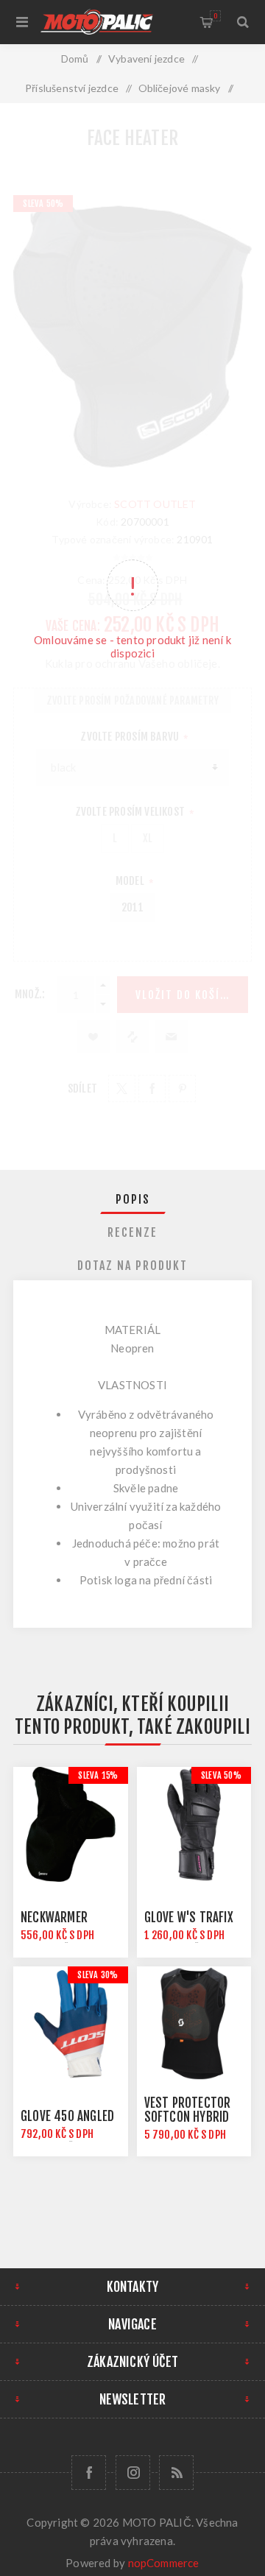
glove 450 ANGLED (67, 2116)
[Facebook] (89, 2473)
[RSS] (176, 2473)
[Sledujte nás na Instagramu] (133, 2473)
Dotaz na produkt (132, 1266)
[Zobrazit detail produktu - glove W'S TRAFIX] (194, 1824)
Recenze (132, 1232)
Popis (133, 1199)
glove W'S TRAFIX (189, 1917)
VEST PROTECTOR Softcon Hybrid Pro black (188, 2117)
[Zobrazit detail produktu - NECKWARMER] (71, 1824)
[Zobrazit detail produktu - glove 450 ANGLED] (71, 2024)
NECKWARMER (54, 1917)
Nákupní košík (215, 16)
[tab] (132, 1199)
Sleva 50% (221, 1775)
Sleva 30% (98, 1975)
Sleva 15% (98, 1775)
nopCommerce (164, 2563)
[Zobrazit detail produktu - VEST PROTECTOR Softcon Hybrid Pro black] (194, 2024)
